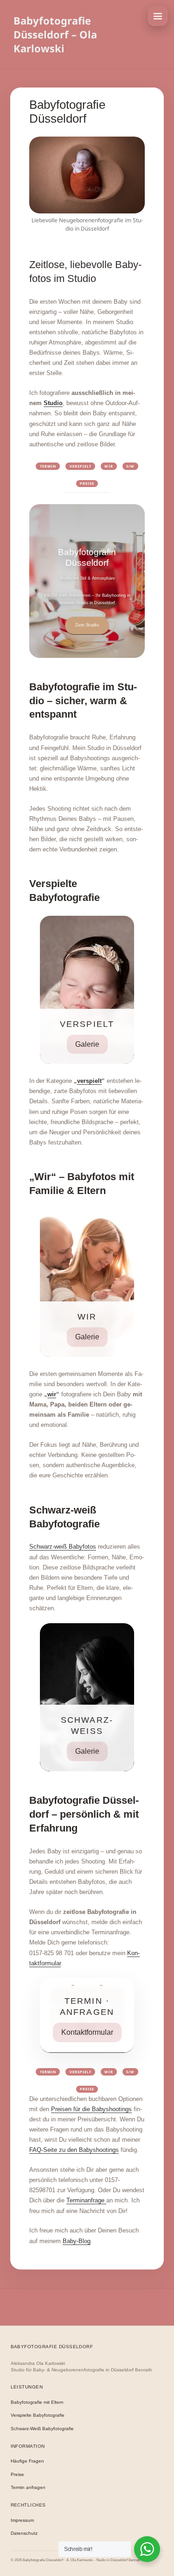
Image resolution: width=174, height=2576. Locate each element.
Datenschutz (24, 2533)
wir (52, 1394)
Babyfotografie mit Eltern (37, 2402)
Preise (87, 483)
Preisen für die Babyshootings (91, 2109)
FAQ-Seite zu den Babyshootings (74, 2150)
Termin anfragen (28, 2487)
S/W (130, 466)
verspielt (89, 1081)
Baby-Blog (77, 2241)
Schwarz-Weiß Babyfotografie (42, 2429)
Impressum (22, 2520)
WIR (109, 466)
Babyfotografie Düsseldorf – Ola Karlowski (55, 34)
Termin (48, 466)
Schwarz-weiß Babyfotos (63, 1547)
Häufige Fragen (27, 2461)
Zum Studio (87, 625)
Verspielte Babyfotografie (38, 2415)
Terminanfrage (86, 2200)
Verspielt (81, 466)
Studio (53, 403)
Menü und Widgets (158, 16)
